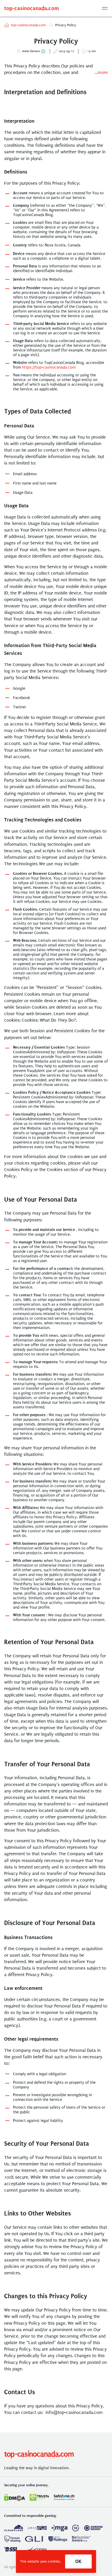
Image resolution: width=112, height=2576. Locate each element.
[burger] (105, 8)
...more (101, 72)
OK (78, 2561)
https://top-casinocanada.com (49, 367)
